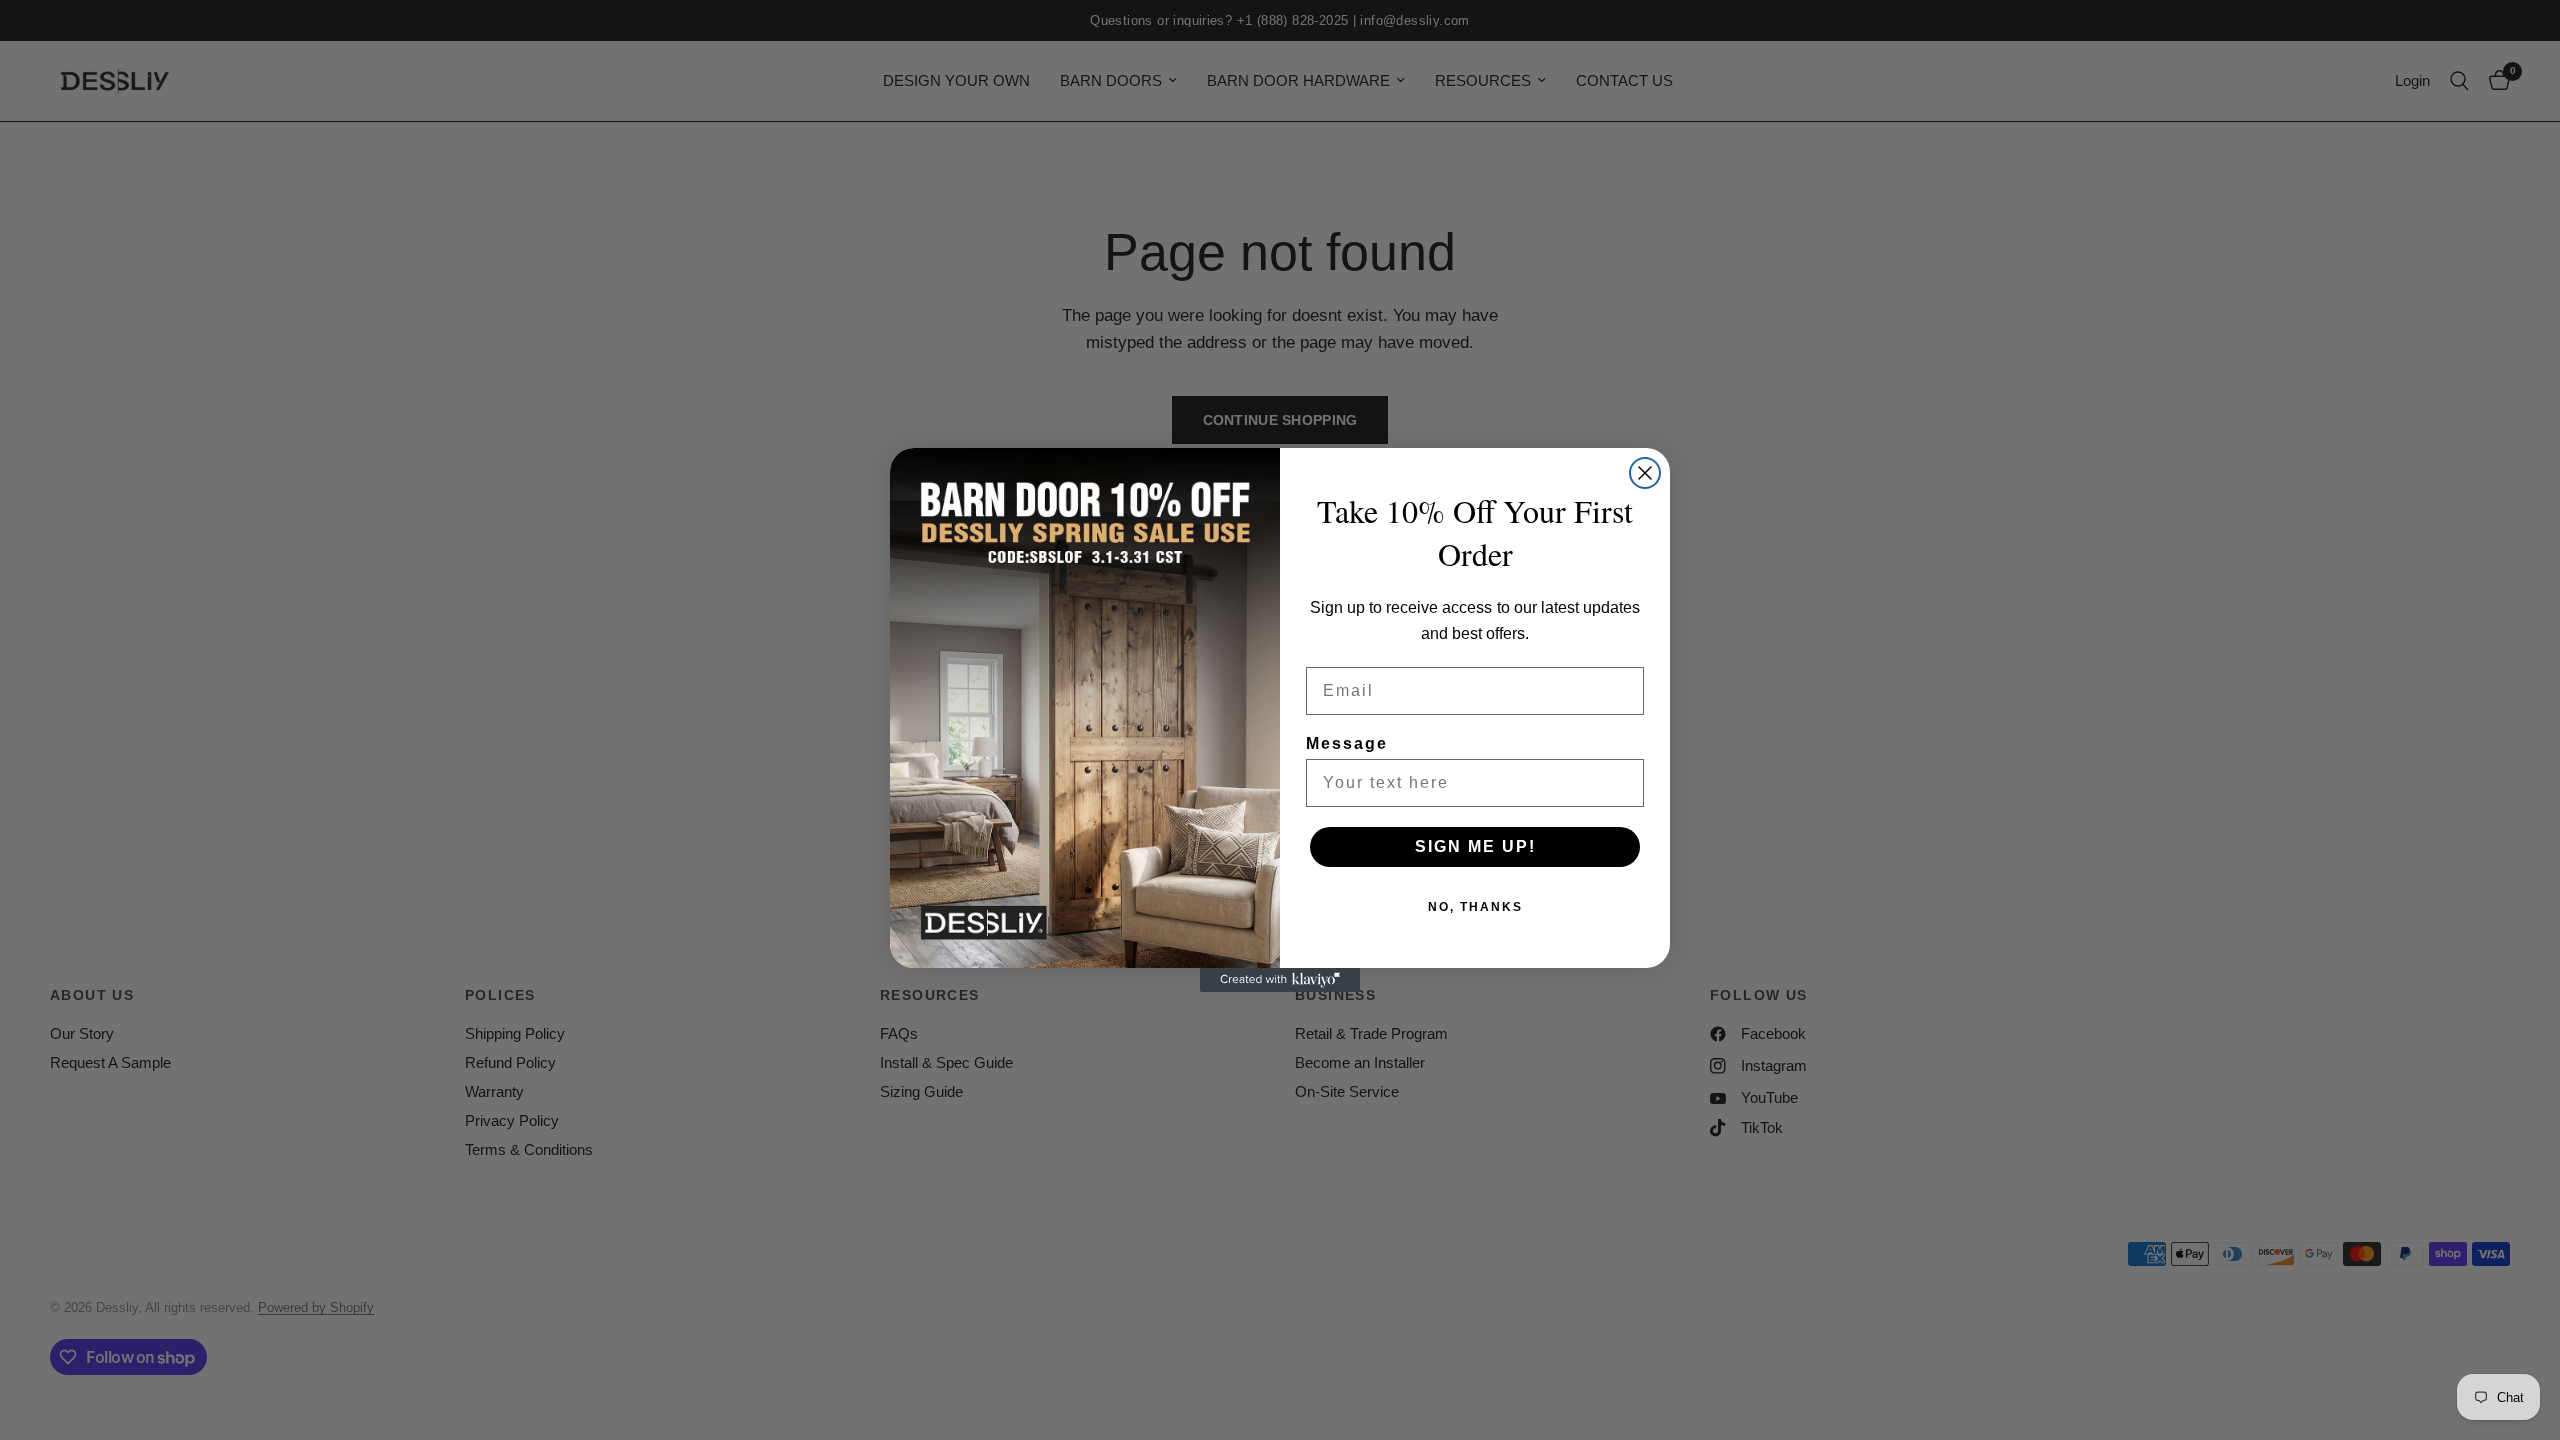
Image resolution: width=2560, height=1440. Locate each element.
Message (1347, 743)
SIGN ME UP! (1475, 846)
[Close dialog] (1645, 473)
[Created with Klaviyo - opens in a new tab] (1280, 980)
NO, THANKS (1475, 907)
